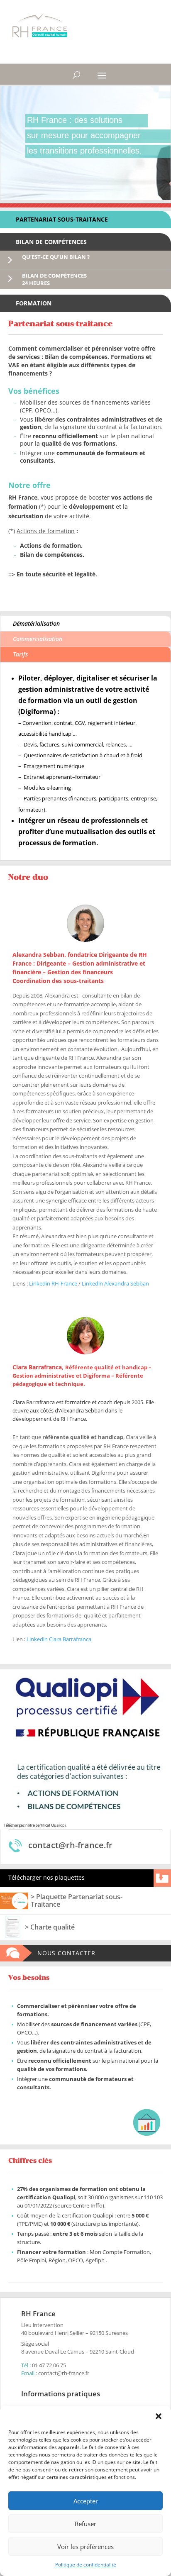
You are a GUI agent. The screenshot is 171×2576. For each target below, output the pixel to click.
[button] (159, 2416)
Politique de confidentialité (86, 2565)
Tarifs (20, 654)
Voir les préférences (85, 2547)
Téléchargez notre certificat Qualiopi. (35, 1825)
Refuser (85, 2524)
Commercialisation (38, 639)
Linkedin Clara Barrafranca (59, 1639)
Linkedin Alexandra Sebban (115, 1283)
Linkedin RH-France (53, 1283)
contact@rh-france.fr (64, 2373)
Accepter (86, 2501)
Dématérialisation (36, 623)
